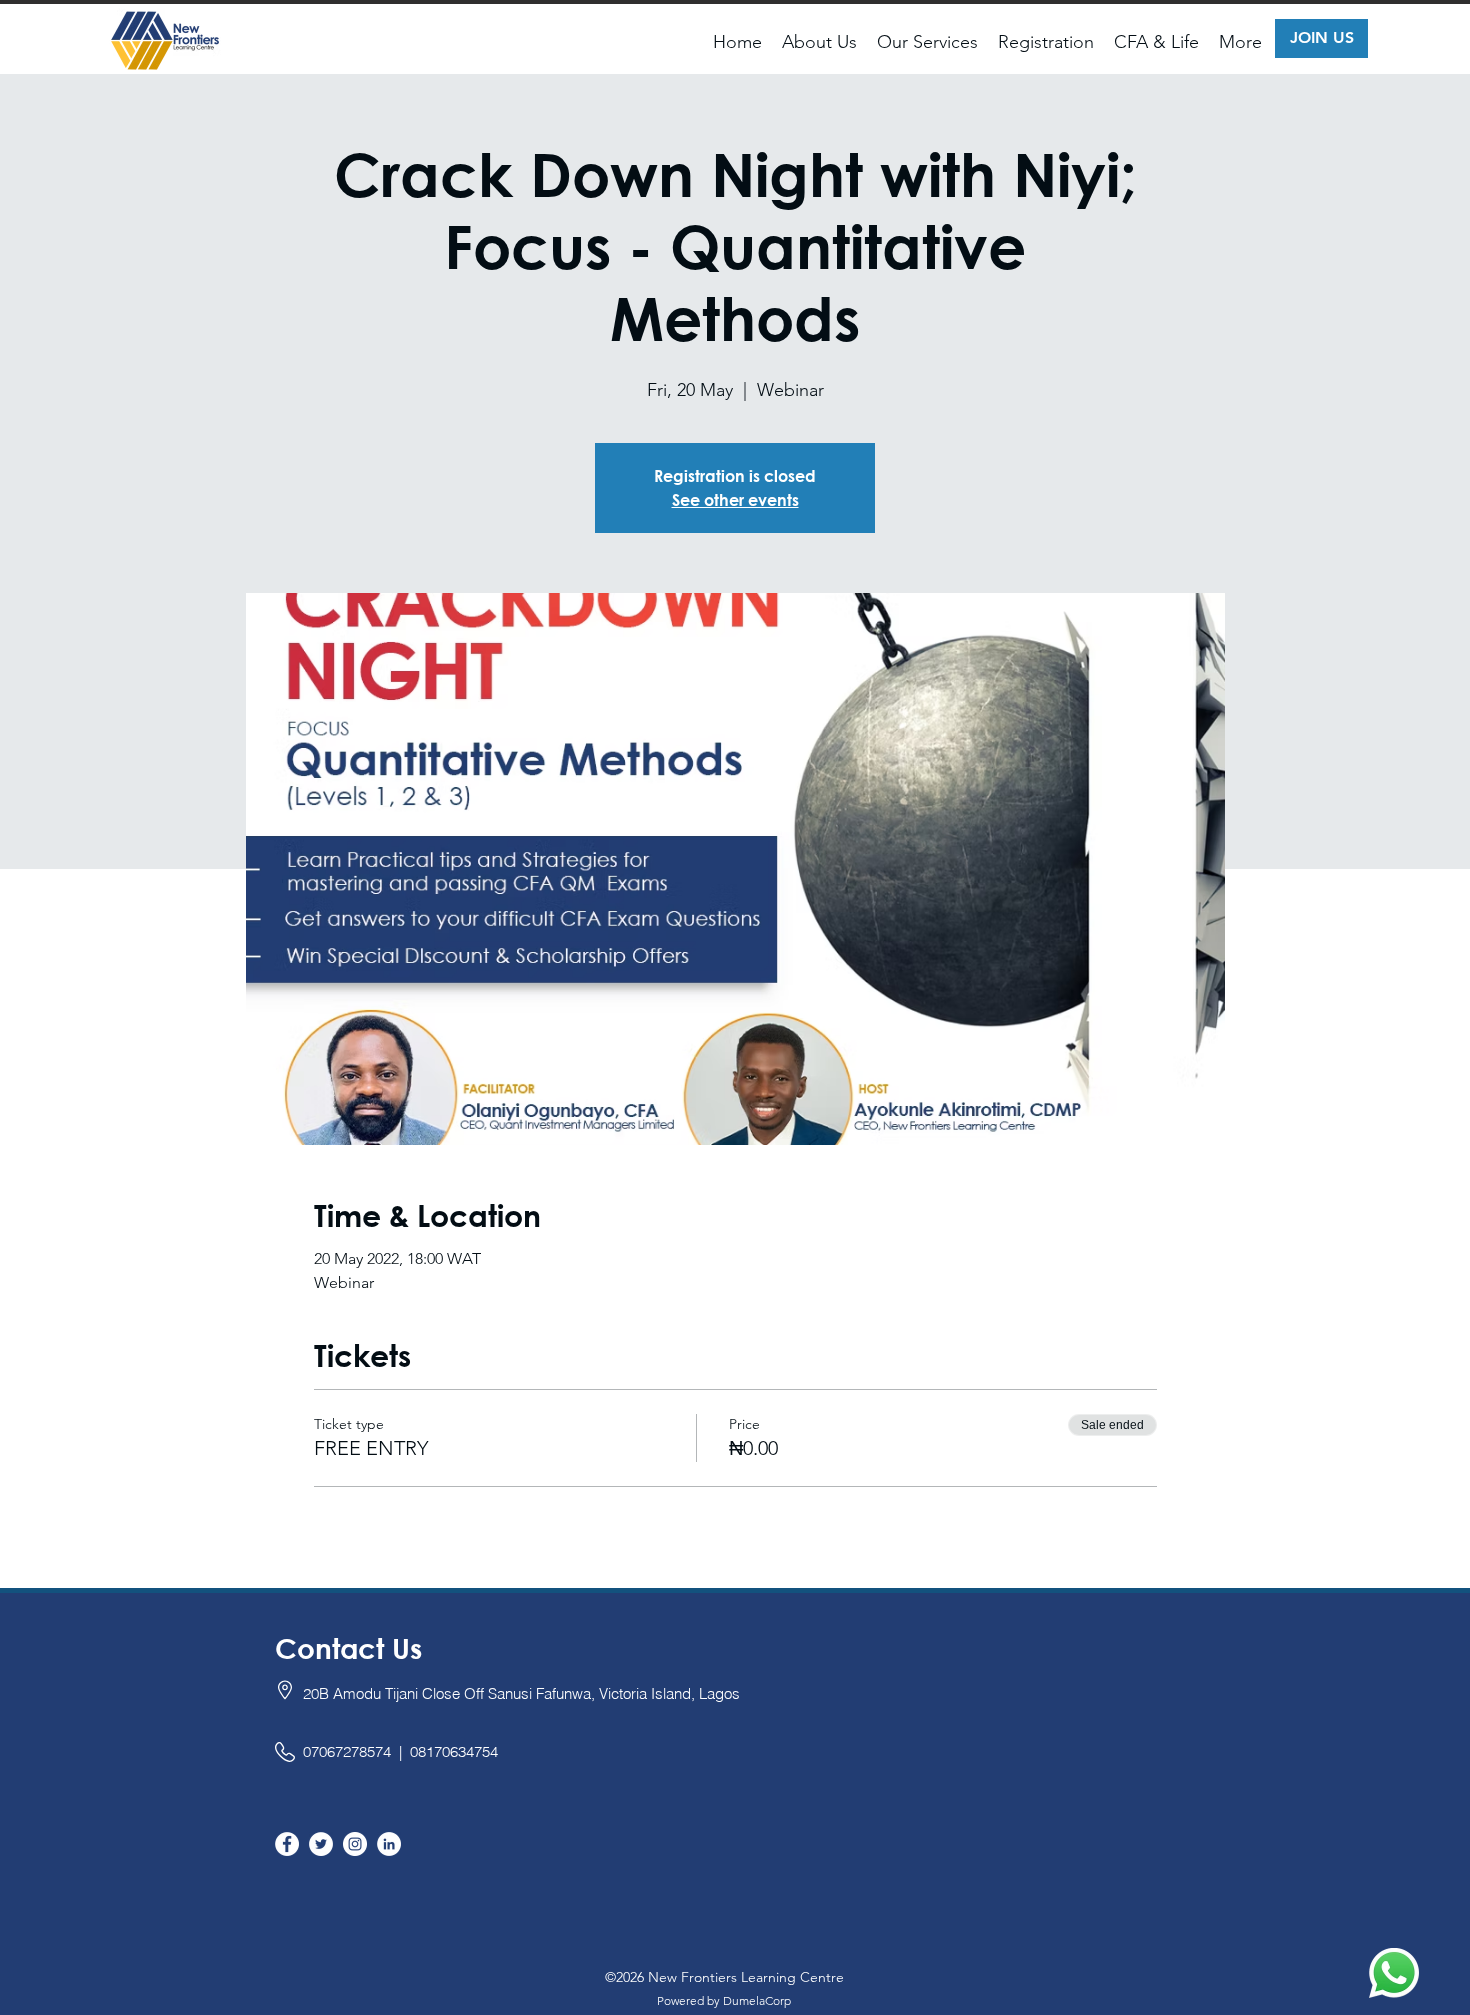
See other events (735, 499)
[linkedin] (389, 1844)
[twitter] (321, 1844)
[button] (819, 42)
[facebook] (287, 1844)
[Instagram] (355, 1844)
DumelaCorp (757, 2000)
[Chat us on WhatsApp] (1394, 1973)
